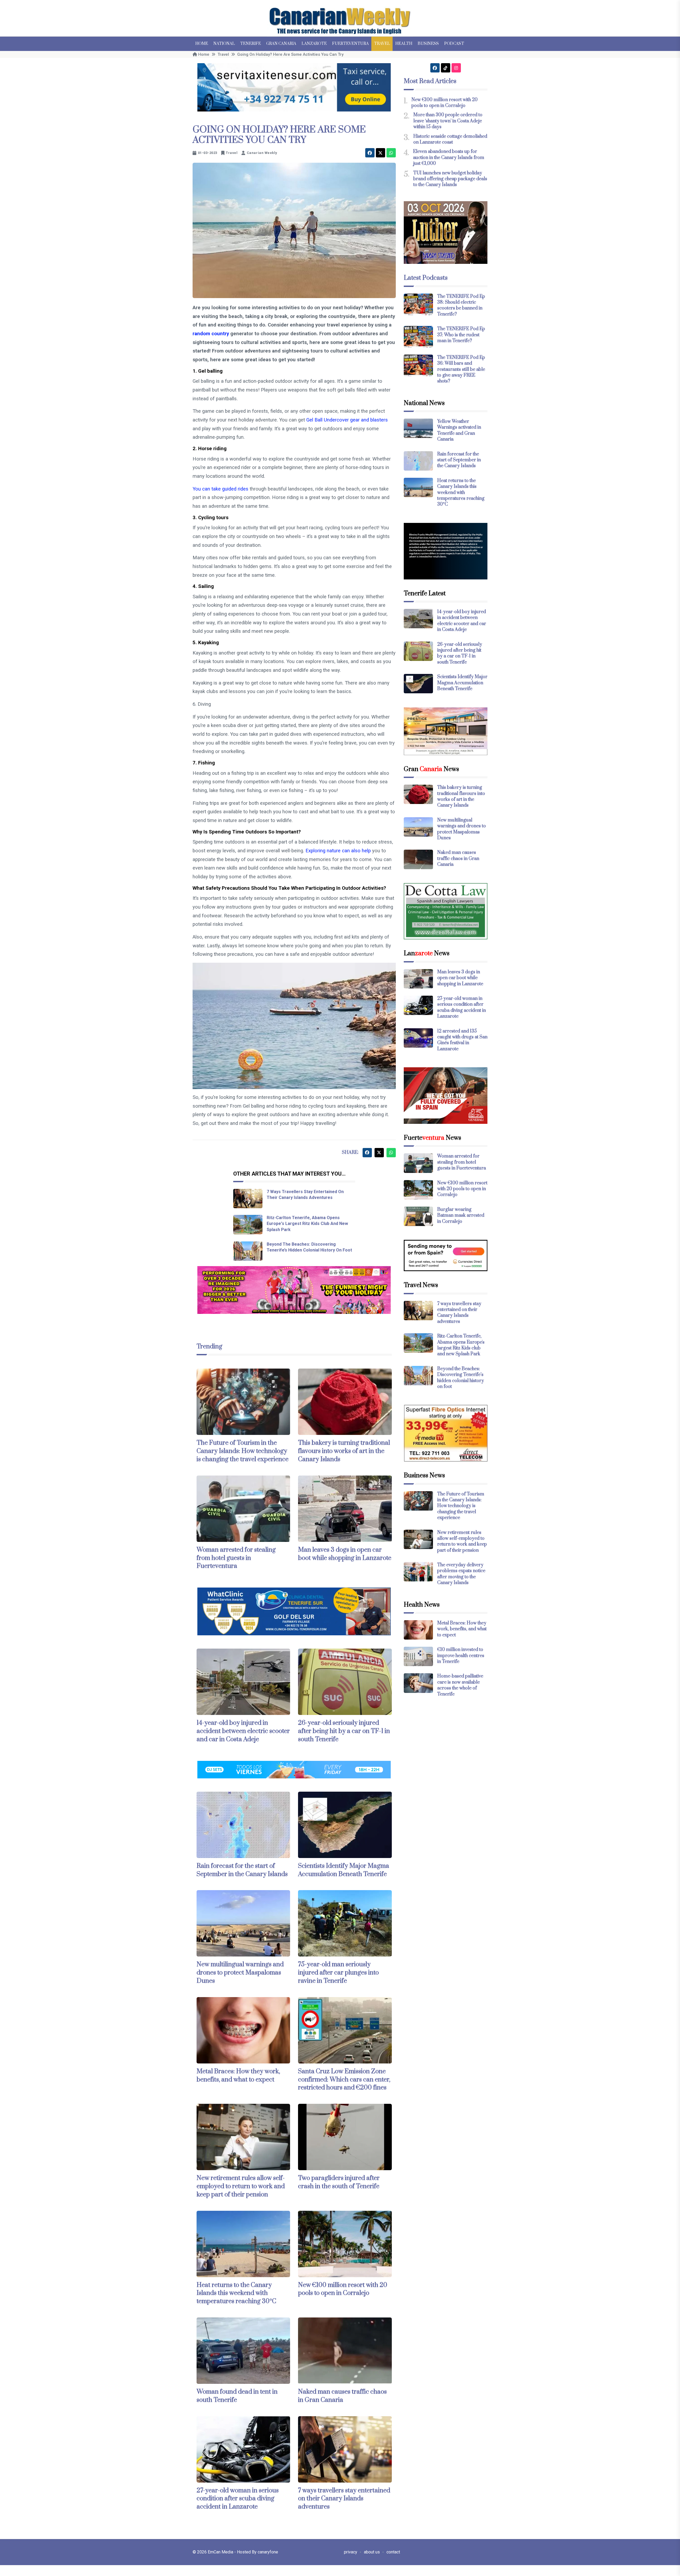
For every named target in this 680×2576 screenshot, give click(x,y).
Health (404, 44)
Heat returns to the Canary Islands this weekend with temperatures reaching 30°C (236, 2293)
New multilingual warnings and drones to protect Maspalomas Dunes (240, 1973)
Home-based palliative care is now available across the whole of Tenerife (460, 1685)
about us (372, 2552)
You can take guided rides (220, 489)
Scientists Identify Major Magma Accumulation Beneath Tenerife (344, 1870)
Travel (382, 44)
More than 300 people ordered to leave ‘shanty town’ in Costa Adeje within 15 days (448, 121)
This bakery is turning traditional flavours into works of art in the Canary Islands (344, 1451)
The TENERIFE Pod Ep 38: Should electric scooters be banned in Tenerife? (461, 305)
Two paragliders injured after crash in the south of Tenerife (339, 2182)
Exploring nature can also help (338, 851)
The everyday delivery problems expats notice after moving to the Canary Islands (461, 1574)
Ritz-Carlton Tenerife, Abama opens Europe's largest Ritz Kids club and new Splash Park (307, 1224)
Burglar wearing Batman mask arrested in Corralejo (461, 1216)
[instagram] (456, 68)
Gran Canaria (281, 44)
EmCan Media (221, 2552)
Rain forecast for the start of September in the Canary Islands (242, 1870)
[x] (381, 153)
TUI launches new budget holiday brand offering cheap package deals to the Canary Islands (450, 179)
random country (211, 334)
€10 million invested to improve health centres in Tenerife (461, 1656)
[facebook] (370, 153)
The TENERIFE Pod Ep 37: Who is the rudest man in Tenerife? (461, 335)
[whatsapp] (391, 153)
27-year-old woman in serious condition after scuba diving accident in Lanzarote (238, 2499)
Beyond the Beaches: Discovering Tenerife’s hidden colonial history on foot (461, 1378)
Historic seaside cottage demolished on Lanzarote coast (450, 139)
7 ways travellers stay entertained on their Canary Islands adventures (344, 2499)
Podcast (454, 44)
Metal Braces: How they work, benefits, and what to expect (238, 2076)
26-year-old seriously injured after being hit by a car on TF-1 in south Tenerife (344, 1731)
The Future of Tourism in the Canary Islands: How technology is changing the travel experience (243, 1451)
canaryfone (268, 2552)
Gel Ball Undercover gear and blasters (347, 420)
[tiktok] (446, 68)
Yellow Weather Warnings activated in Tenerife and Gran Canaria (459, 430)
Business (428, 44)
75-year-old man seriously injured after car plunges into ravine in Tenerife (338, 1973)
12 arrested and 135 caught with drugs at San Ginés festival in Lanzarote (462, 1040)
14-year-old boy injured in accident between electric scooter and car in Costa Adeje (243, 1731)
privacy (351, 2552)
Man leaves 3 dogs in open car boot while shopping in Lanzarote (345, 1554)
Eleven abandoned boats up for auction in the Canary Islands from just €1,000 (449, 158)
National (224, 44)
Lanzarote (314, 44)
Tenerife (250, 44)
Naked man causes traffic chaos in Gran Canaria (342, 2396)
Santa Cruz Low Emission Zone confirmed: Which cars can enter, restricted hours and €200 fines (344, 2080)
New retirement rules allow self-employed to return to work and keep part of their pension (241, 2186)
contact (393, 2552)
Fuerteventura (350, 44)
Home (202, 44)
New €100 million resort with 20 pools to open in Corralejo (343, 2289)
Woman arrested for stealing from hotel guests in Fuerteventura (236, 1558)
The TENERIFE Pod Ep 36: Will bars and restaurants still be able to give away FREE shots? (461, 369)
